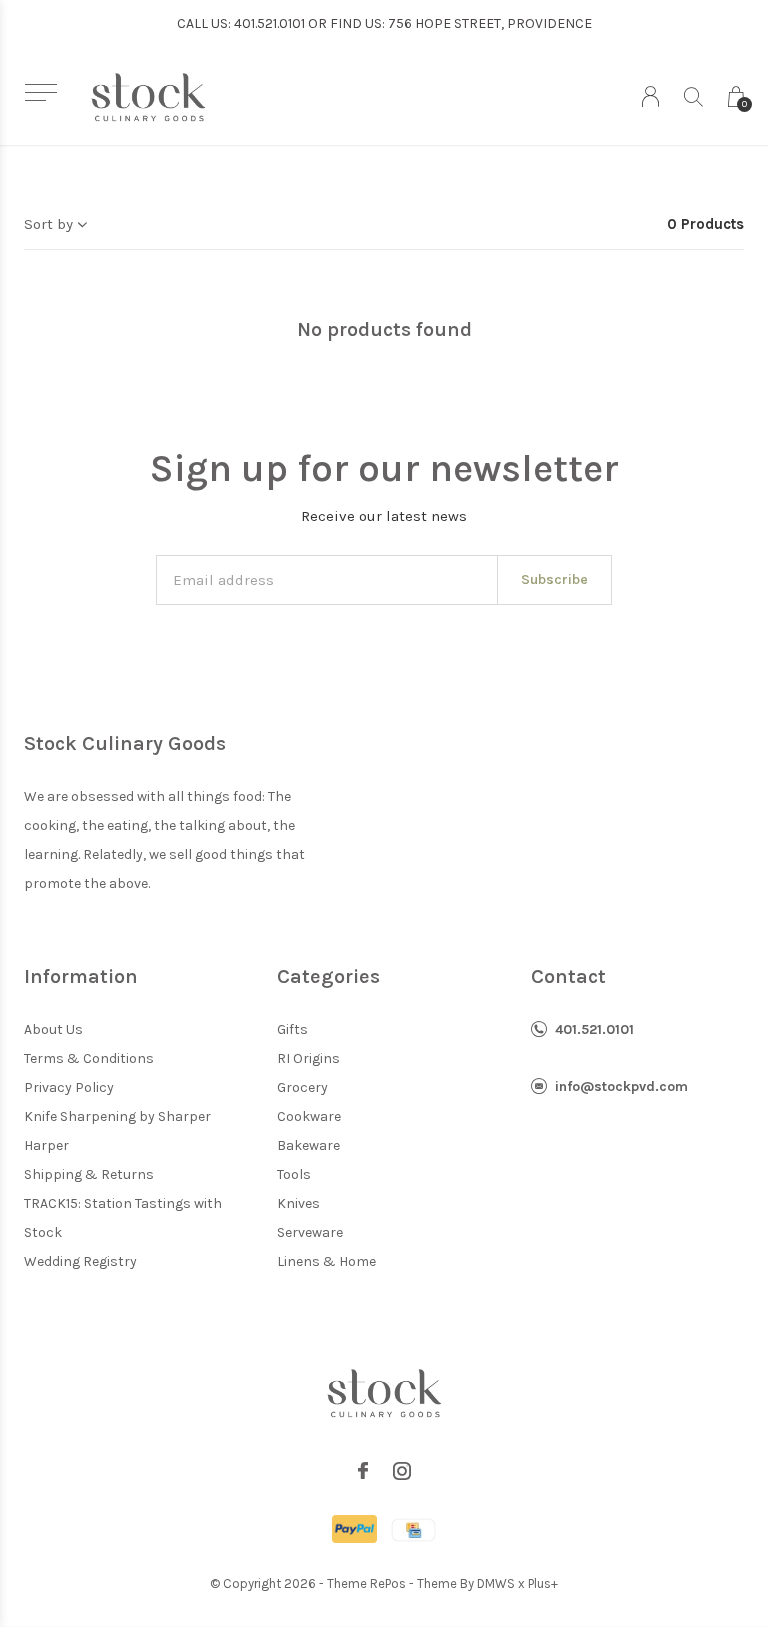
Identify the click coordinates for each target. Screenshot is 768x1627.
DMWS (496, 1583)
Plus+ (543, 1583)
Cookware (309, 1116)
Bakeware (308, 1145)
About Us (53, 1029)
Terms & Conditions (89, 1058)
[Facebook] (363, 1471)
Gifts (292, 1029)
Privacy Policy (69, 1087)
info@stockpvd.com (621, 1086)
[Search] (693, 96)
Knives (298, 1203)
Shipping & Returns (89, 1174)
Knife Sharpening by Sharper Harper (117, 1131)
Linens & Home (326, 1261)
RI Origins (308, 1058)
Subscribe (554, 579)
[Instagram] (402, 1471)
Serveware (310, 1232)
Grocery (302, 1087)
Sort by (48, 224)
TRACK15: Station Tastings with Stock (123, 1218)
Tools (294, 1174)
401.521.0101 (594, 1029)
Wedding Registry (80, 1261)
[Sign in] (650, 96)
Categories (328, 976)
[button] (40, 92)
